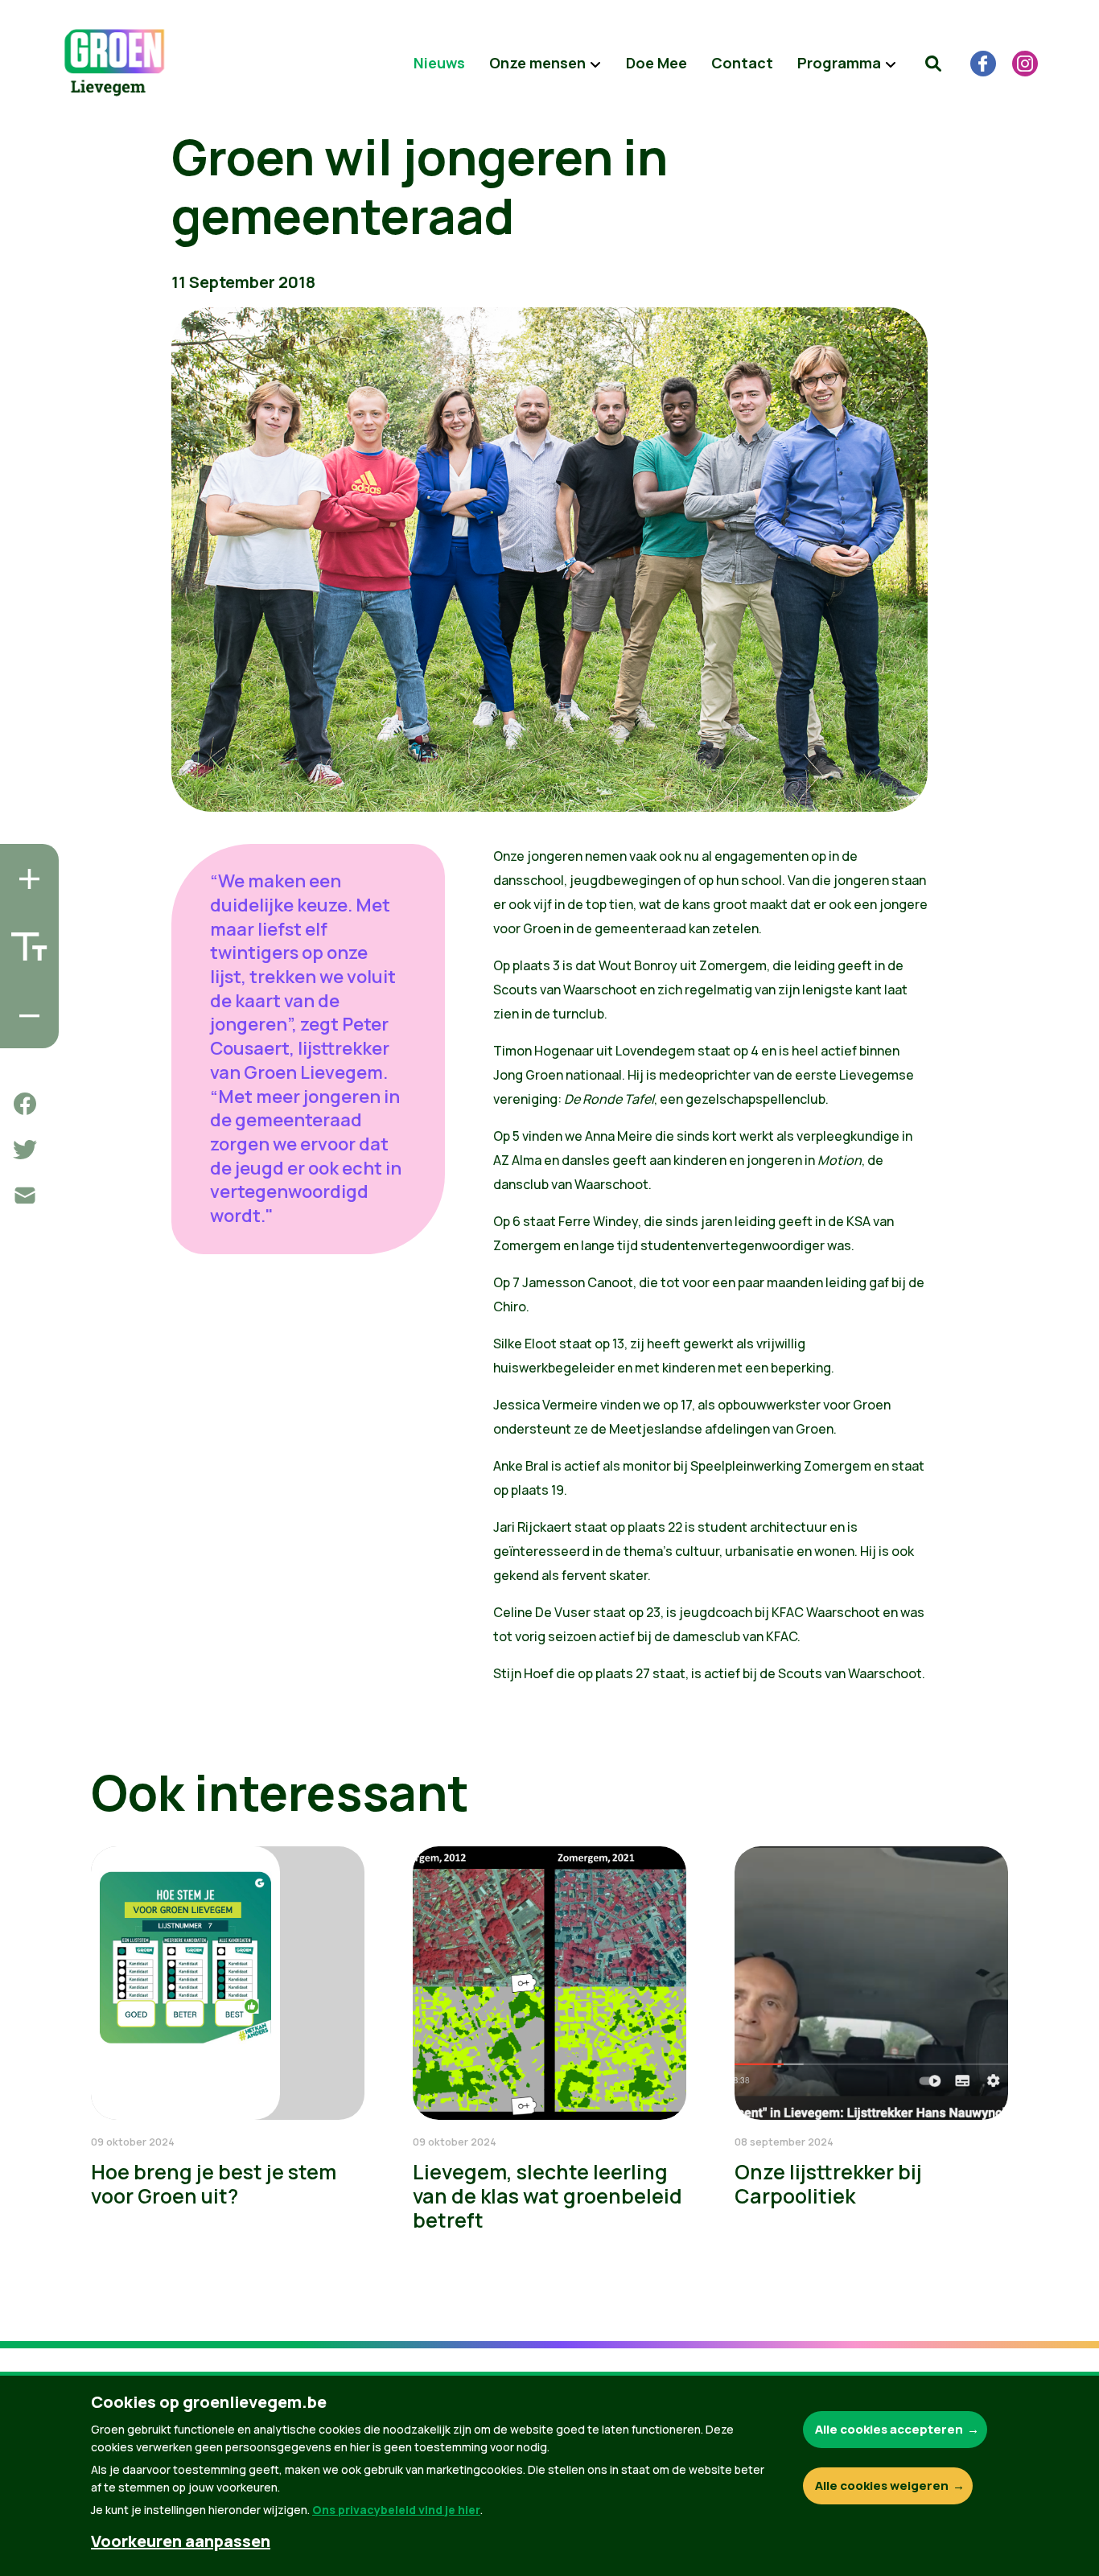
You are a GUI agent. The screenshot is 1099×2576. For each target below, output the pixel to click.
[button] (933, 64)
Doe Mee (657, 63)
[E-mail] (25, 1195)
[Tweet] (25, 1150)
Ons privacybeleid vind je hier (396, 2510)
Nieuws (439, 63)
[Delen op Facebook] (25, 1104)
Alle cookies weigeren (882, 2485)
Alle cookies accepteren (889, 2429)
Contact (742, 63)
